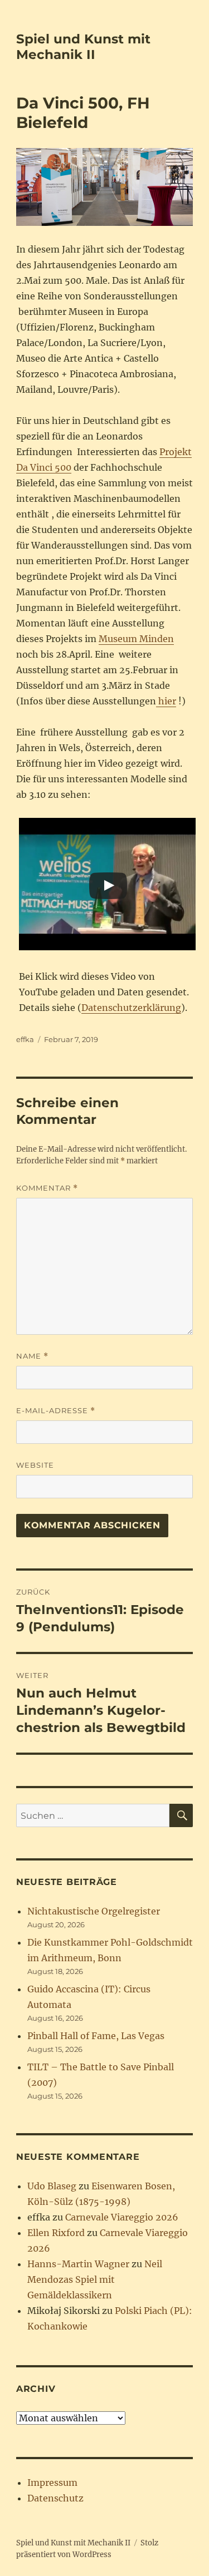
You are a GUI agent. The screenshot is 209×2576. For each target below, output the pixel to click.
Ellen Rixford (56, 2233)
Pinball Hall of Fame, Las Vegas (96, 2036)
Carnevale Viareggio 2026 (122, 2217)
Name (32, 1356)
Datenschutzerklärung (131, 1008)
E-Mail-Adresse (56, 1411)
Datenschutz (55, 2498)
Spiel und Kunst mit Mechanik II (83, 47)
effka (25, 1039)
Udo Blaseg (52, 2186)
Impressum (52, 2483)
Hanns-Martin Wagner (78, 2264)
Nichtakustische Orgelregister (94, 1911)
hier (166, 701)
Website (35, 1465)
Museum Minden (136, 639)
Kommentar (47, 1188)
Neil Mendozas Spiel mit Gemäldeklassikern (95, 2279)
